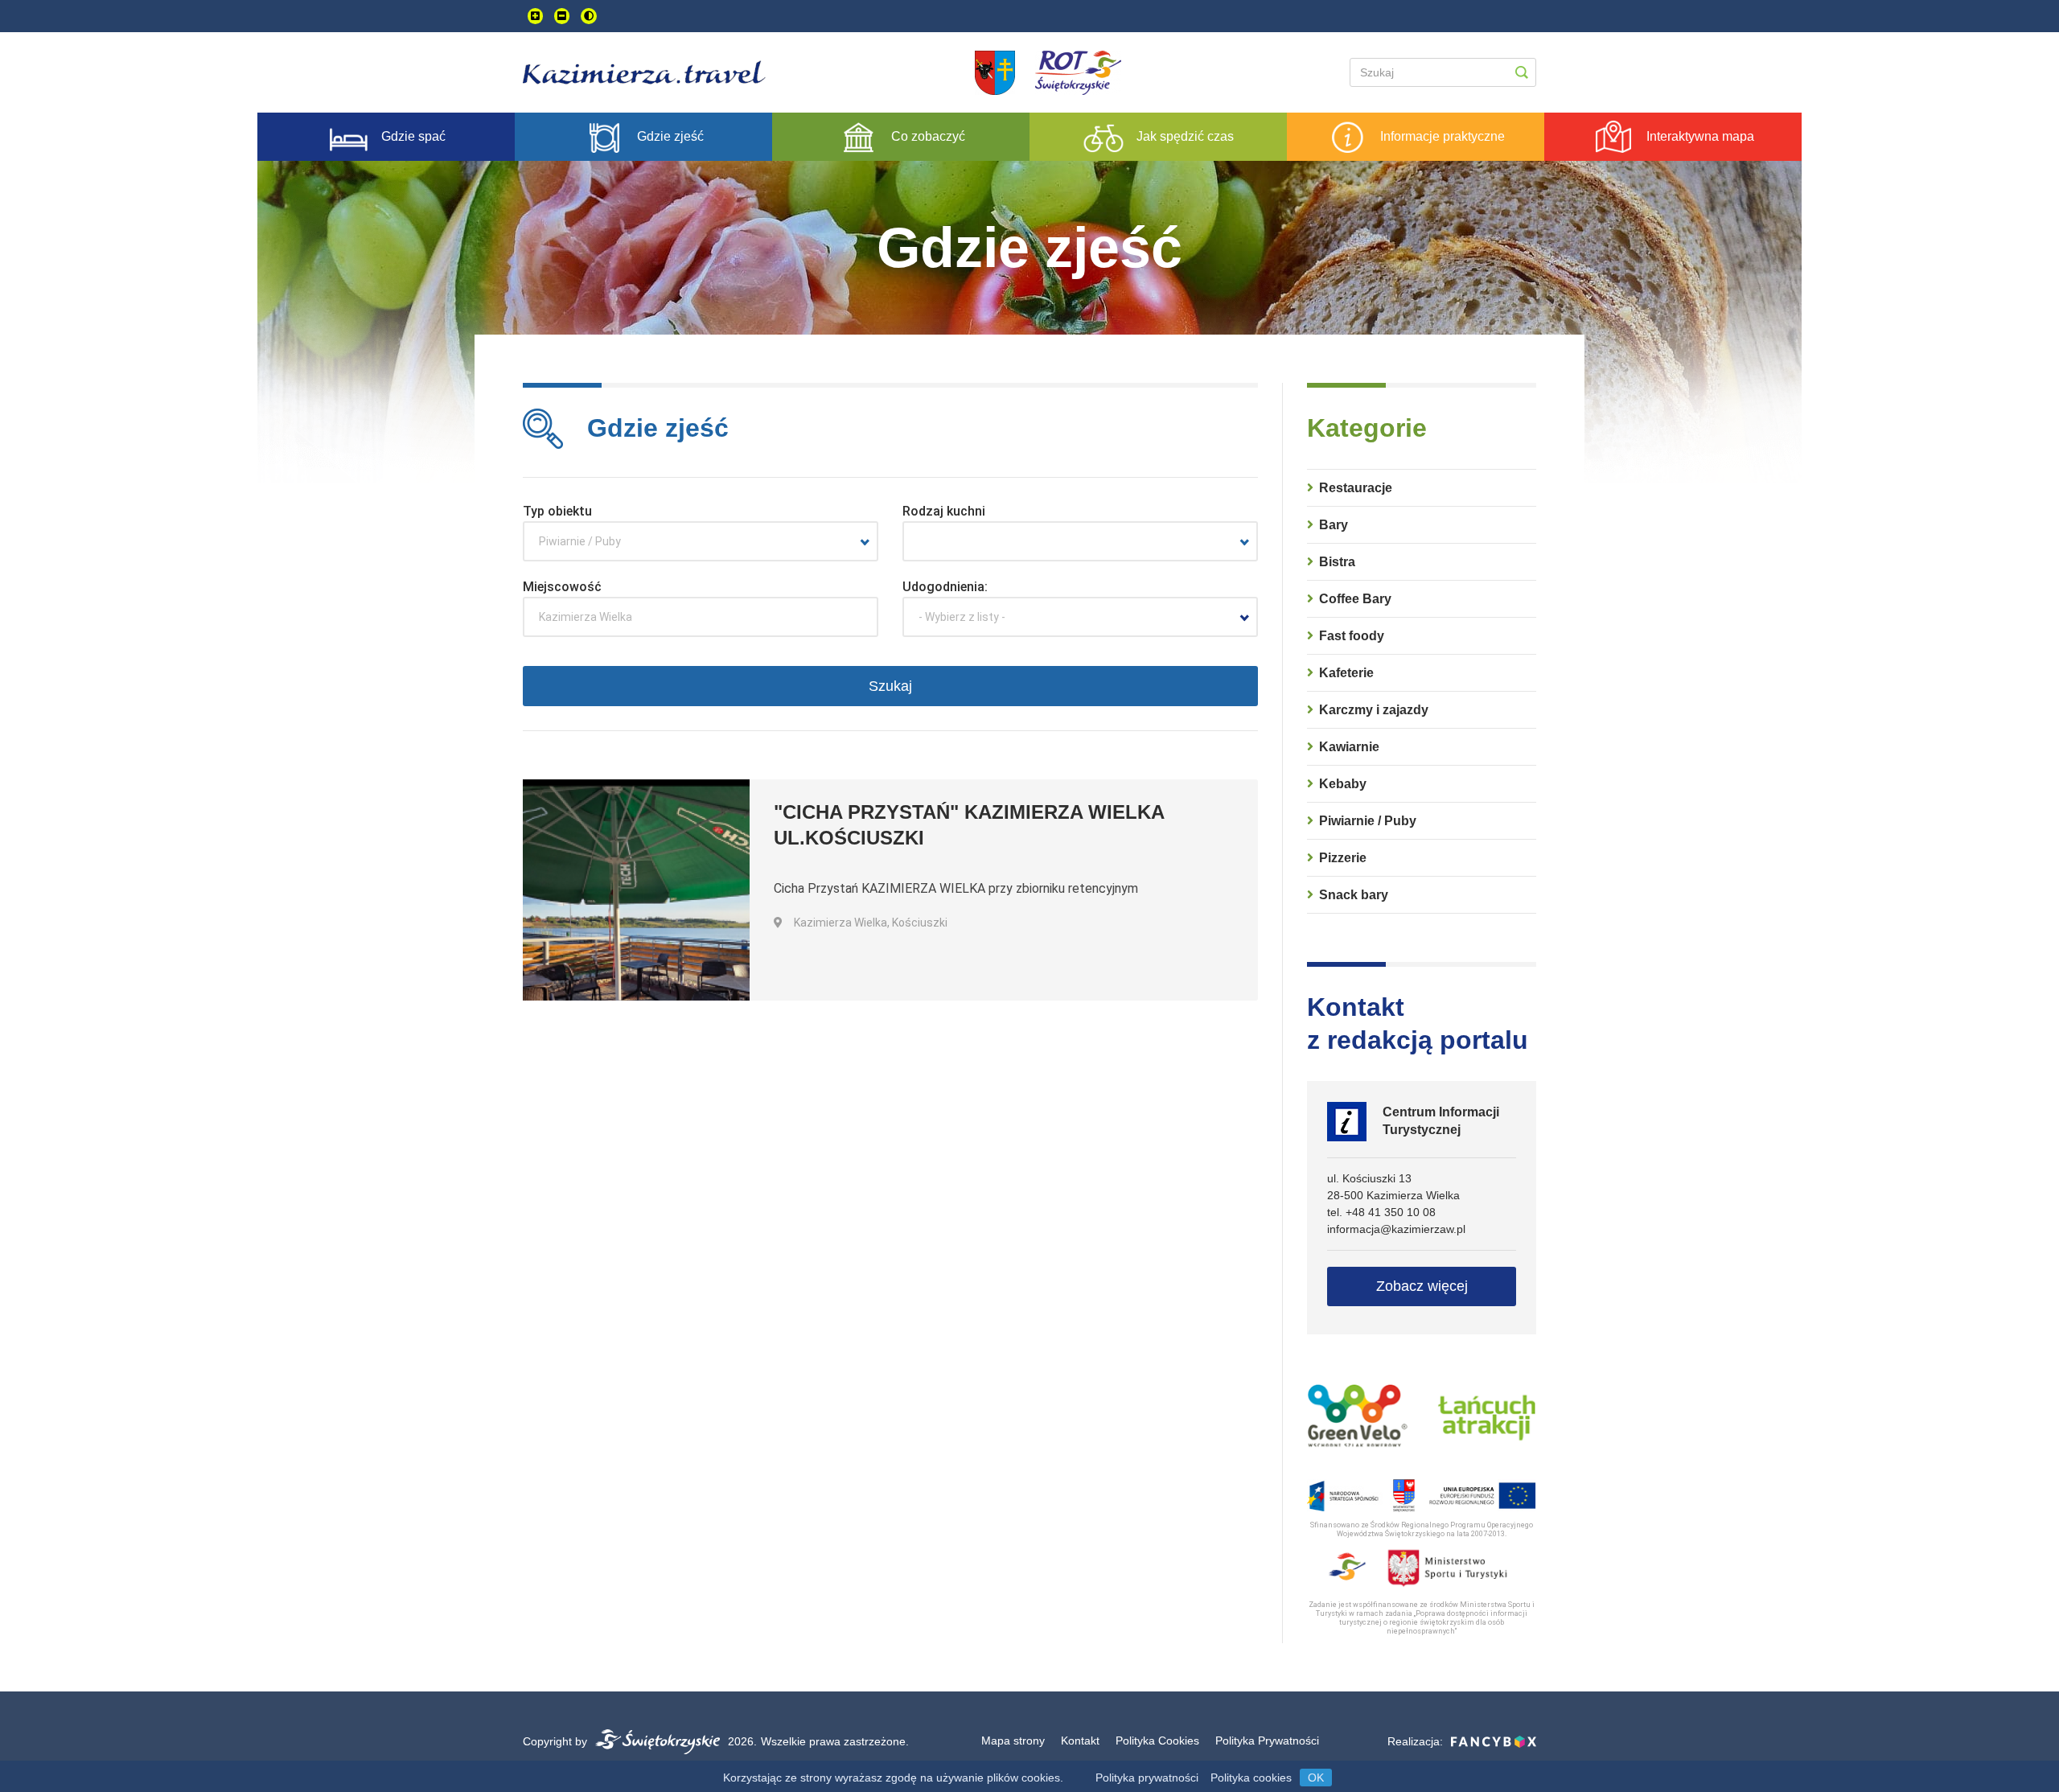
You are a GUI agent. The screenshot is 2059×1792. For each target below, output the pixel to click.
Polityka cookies (1251, 1778)
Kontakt (1080, 1741)
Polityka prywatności (1147, 1778)
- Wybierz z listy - (962, 617)
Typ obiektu (557, 511)
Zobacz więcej (1422, 1286)
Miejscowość (562, 587)
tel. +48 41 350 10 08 (1381, 1212)
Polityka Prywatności (1267, 1741)
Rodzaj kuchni (944, 511)
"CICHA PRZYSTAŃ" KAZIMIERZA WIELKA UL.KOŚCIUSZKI (969, 825)
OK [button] (1316, 1778)
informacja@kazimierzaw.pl (1396, 1229)
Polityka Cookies (1157, 1741)
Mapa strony (1013, 1741)
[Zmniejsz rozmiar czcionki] (562, 16)
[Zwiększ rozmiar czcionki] (535, 16)
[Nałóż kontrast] (589, 16)
